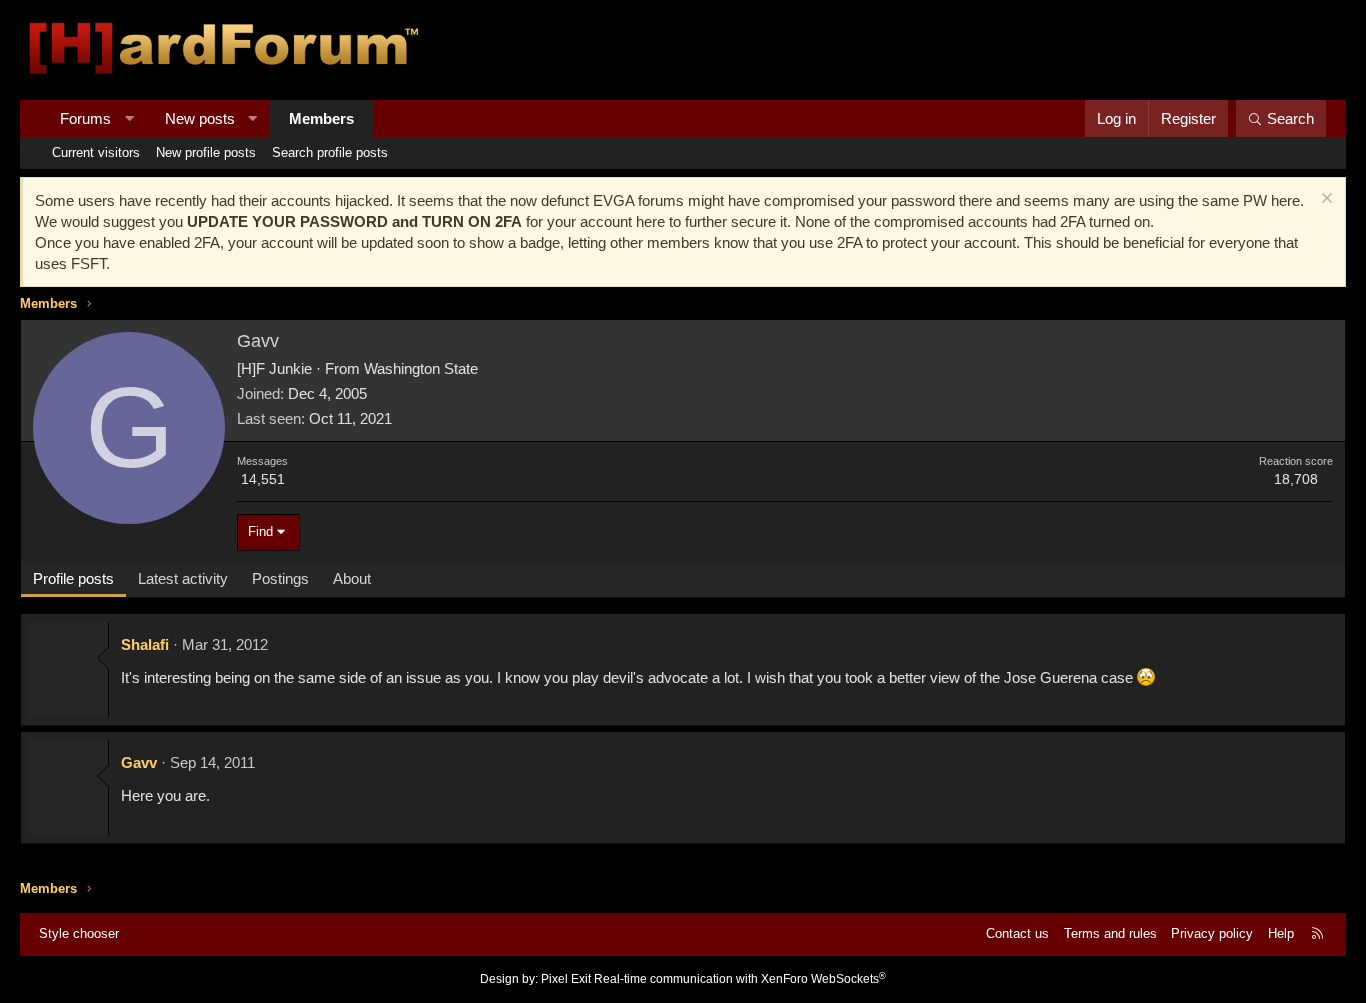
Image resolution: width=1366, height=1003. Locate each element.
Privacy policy (1212, 933)
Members (321, 118)
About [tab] (352, 578)
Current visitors (96, 152)
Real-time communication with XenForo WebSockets (740, 979)
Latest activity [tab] (183, 578)
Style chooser (79, 933)
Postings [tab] (280, 578)
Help (1281, 933)
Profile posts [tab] (73, 578)
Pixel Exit (566, 979)
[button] (129, 118)
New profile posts (206, 152)
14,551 (263, 479)
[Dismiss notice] (1324, 200)
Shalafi (145, 644)
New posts (200, 118)
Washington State (421, 368)
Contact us (1017, 933)
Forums (85, 118)
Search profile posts (330, 152)
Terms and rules (1110, 933)
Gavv (139, 762)
